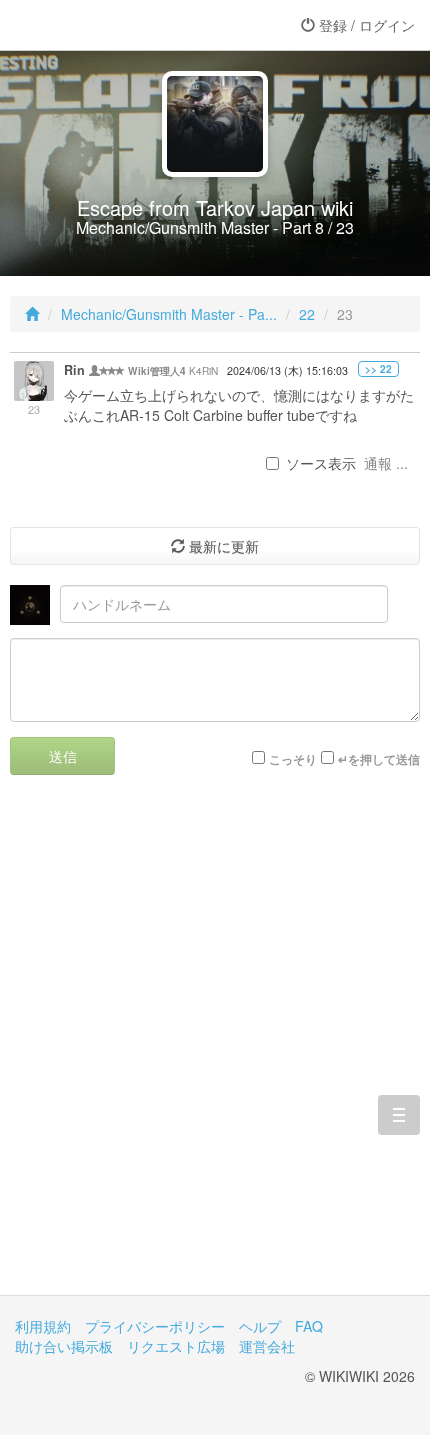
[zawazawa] (95, 25)
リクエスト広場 (176, 1346)
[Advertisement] (215, 1050)
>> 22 (378, 369)
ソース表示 (321, 463)
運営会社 (267, 1346)
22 (307, 314)
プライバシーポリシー (155, 1326)
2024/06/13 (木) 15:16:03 (287, 370)
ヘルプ (260, 1326)
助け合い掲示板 (64, 1346)
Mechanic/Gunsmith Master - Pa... (169, 314)
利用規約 (43, 1326)
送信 (63, 756)
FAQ (309, 1326)
